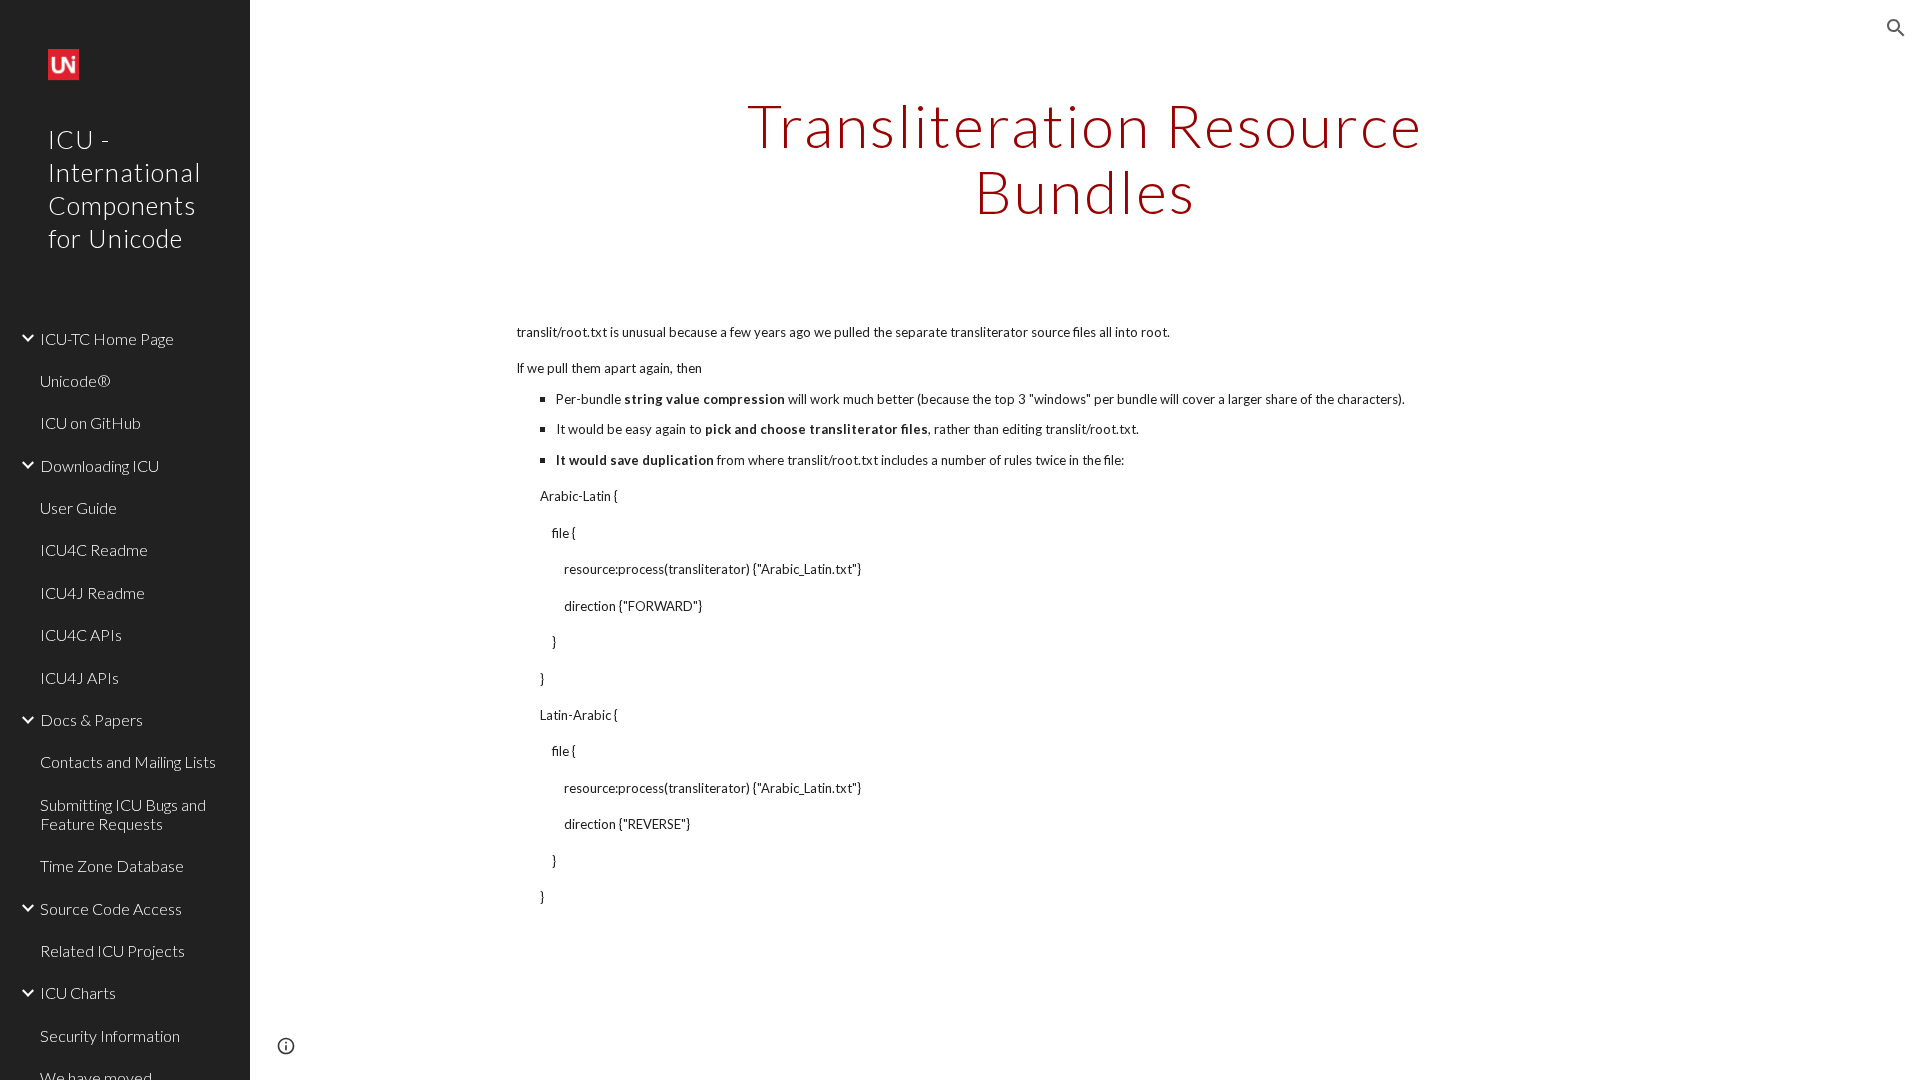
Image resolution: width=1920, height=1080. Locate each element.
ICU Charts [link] (78, 992)
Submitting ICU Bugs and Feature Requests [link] (123, 814)
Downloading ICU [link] (99, 465)
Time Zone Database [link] (112, 865)
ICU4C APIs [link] (81, 634)
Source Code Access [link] (111, 908)
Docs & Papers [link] (91, 719)
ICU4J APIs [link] (79, 677)
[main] (1085, 158)
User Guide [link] (78, 507)
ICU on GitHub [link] (90, 422)
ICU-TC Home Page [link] (107, 338)
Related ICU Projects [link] (112, 950)
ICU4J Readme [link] (92, 592)
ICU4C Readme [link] (94, 549)
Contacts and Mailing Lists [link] (128, 761)
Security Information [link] (110, 1035)
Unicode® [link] (75, 380)
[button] (1896, 28)
